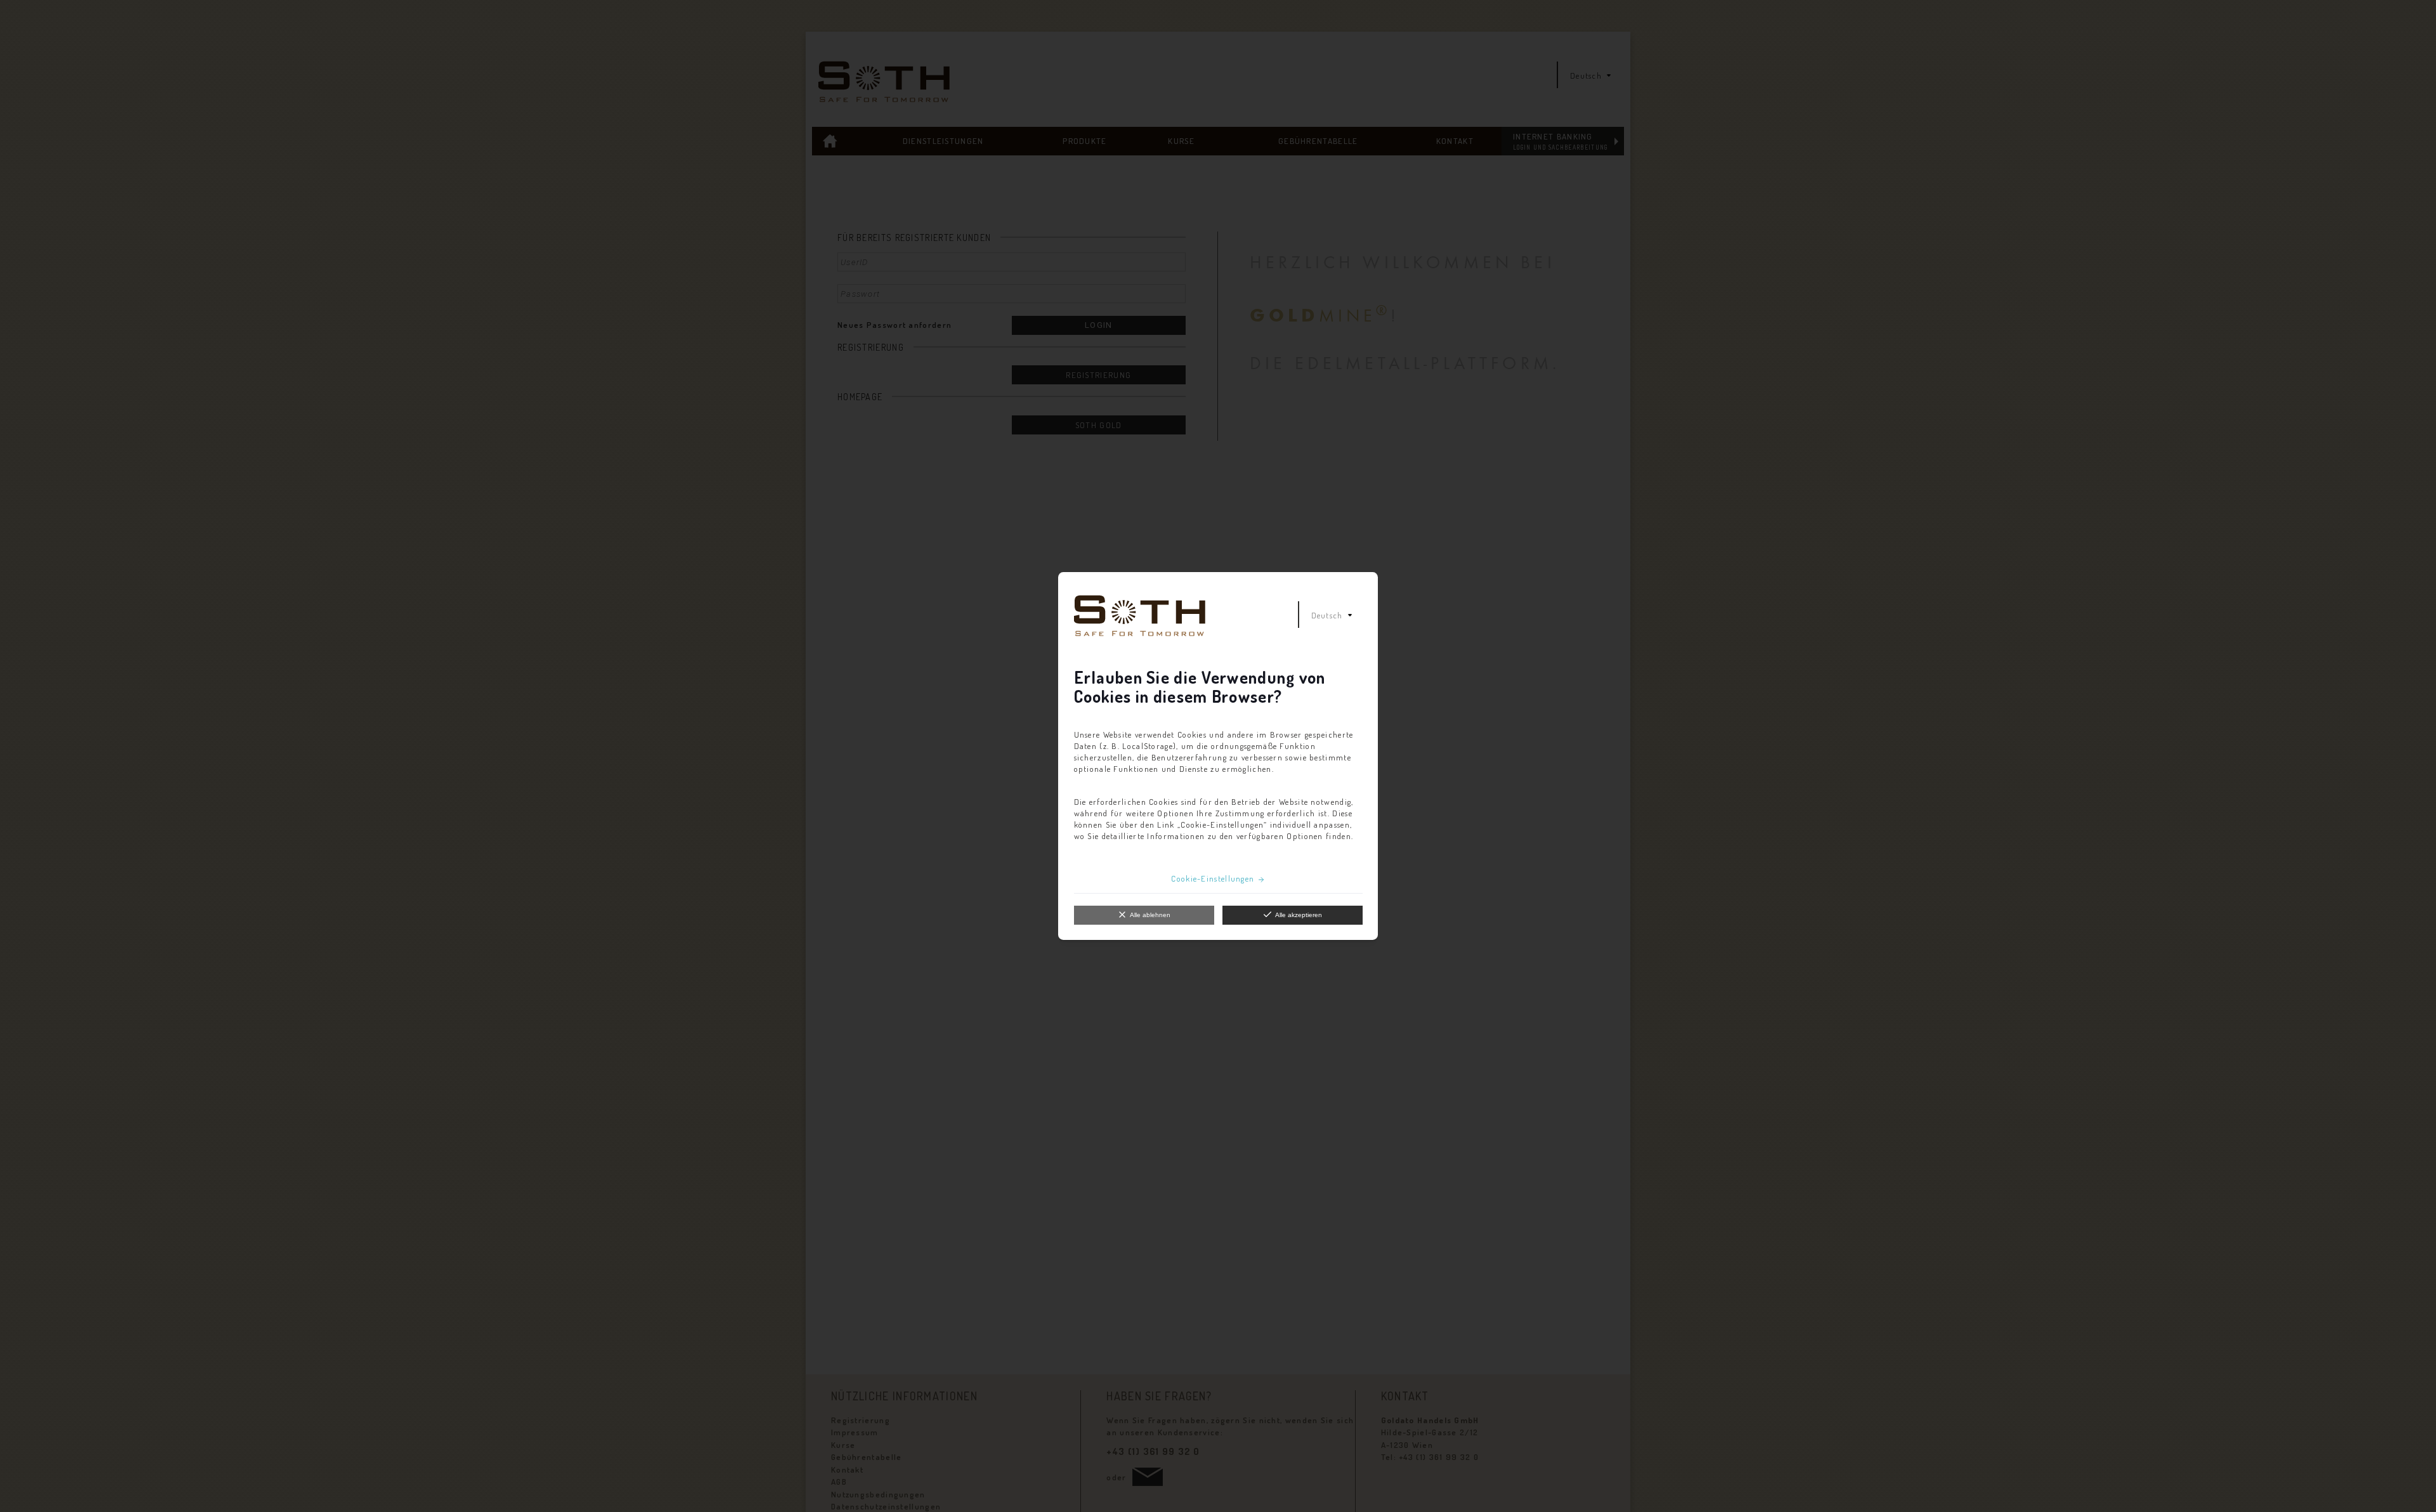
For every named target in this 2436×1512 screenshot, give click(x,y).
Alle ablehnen (1150, 915)
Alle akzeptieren (1299, 915)
